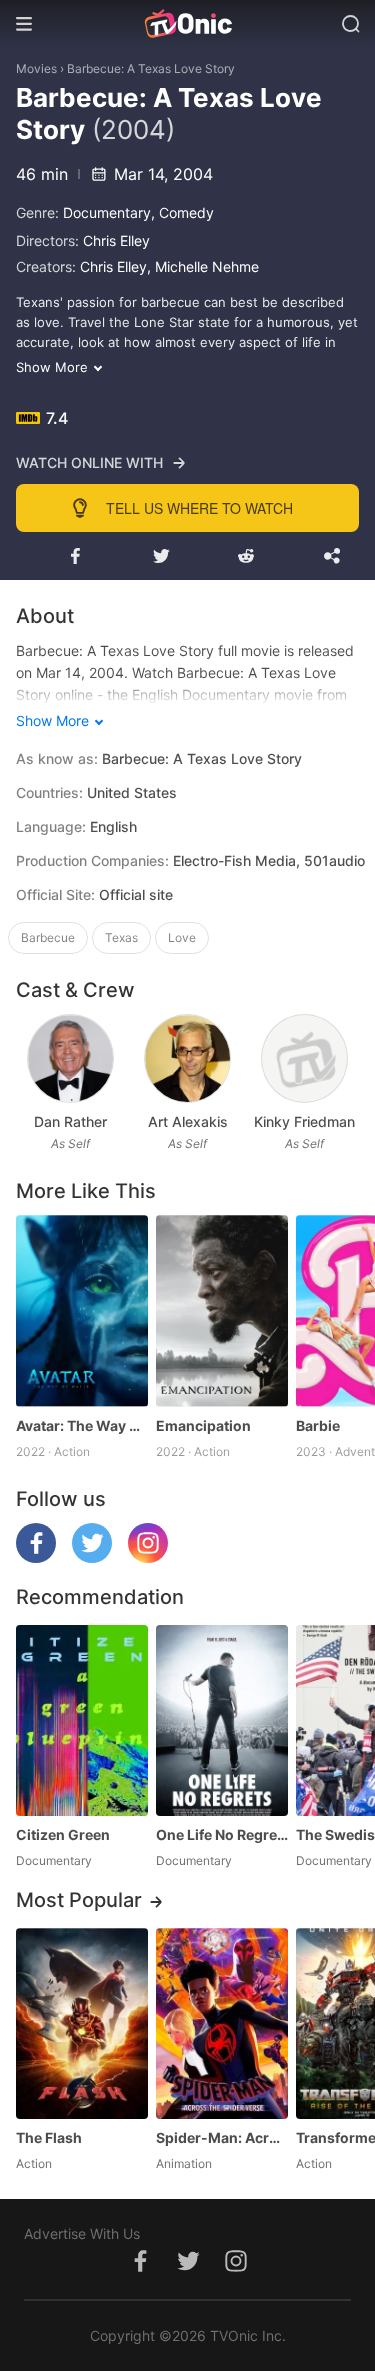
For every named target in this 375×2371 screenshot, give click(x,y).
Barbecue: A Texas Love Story (151, 68)
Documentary (107, 212)
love (182, 937)
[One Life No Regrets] (222, 1720)
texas (121, 937)
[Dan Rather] (70, 1058)
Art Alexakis (188, 1121)
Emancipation (203, 1425)
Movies (36, 68)
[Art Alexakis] (187, 1058)
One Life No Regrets (222, 1834)
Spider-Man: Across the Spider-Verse (222, 2137)
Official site (136, 894)
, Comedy (182, 212)
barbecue (48, 937)
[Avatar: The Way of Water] (82, 1310)
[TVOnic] (187, 24)
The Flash (49, 2137)
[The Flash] (82, 2023)
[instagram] (148, 1557)
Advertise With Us (82, 2233)
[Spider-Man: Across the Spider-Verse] (222, 2023)
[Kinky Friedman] (304, 1058)
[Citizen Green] (82, 1720)
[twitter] (92, 1557)
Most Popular (79, 1900)
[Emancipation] (222, 1310)
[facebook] (36, 1557)
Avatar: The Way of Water (82, 1425)
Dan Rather (70, 1121)
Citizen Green (63, 1834)
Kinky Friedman (304, 1121)
